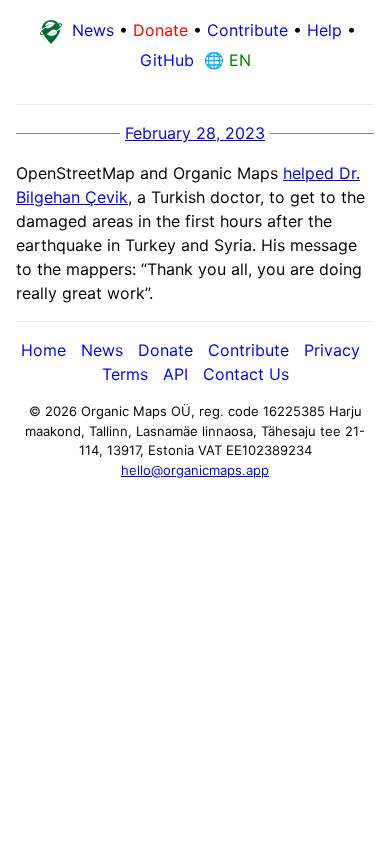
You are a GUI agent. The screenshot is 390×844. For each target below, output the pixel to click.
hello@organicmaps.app (195, 470)
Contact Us (246, 374)
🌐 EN (225, 60)
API (175, 374)
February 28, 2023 (195, 133)
